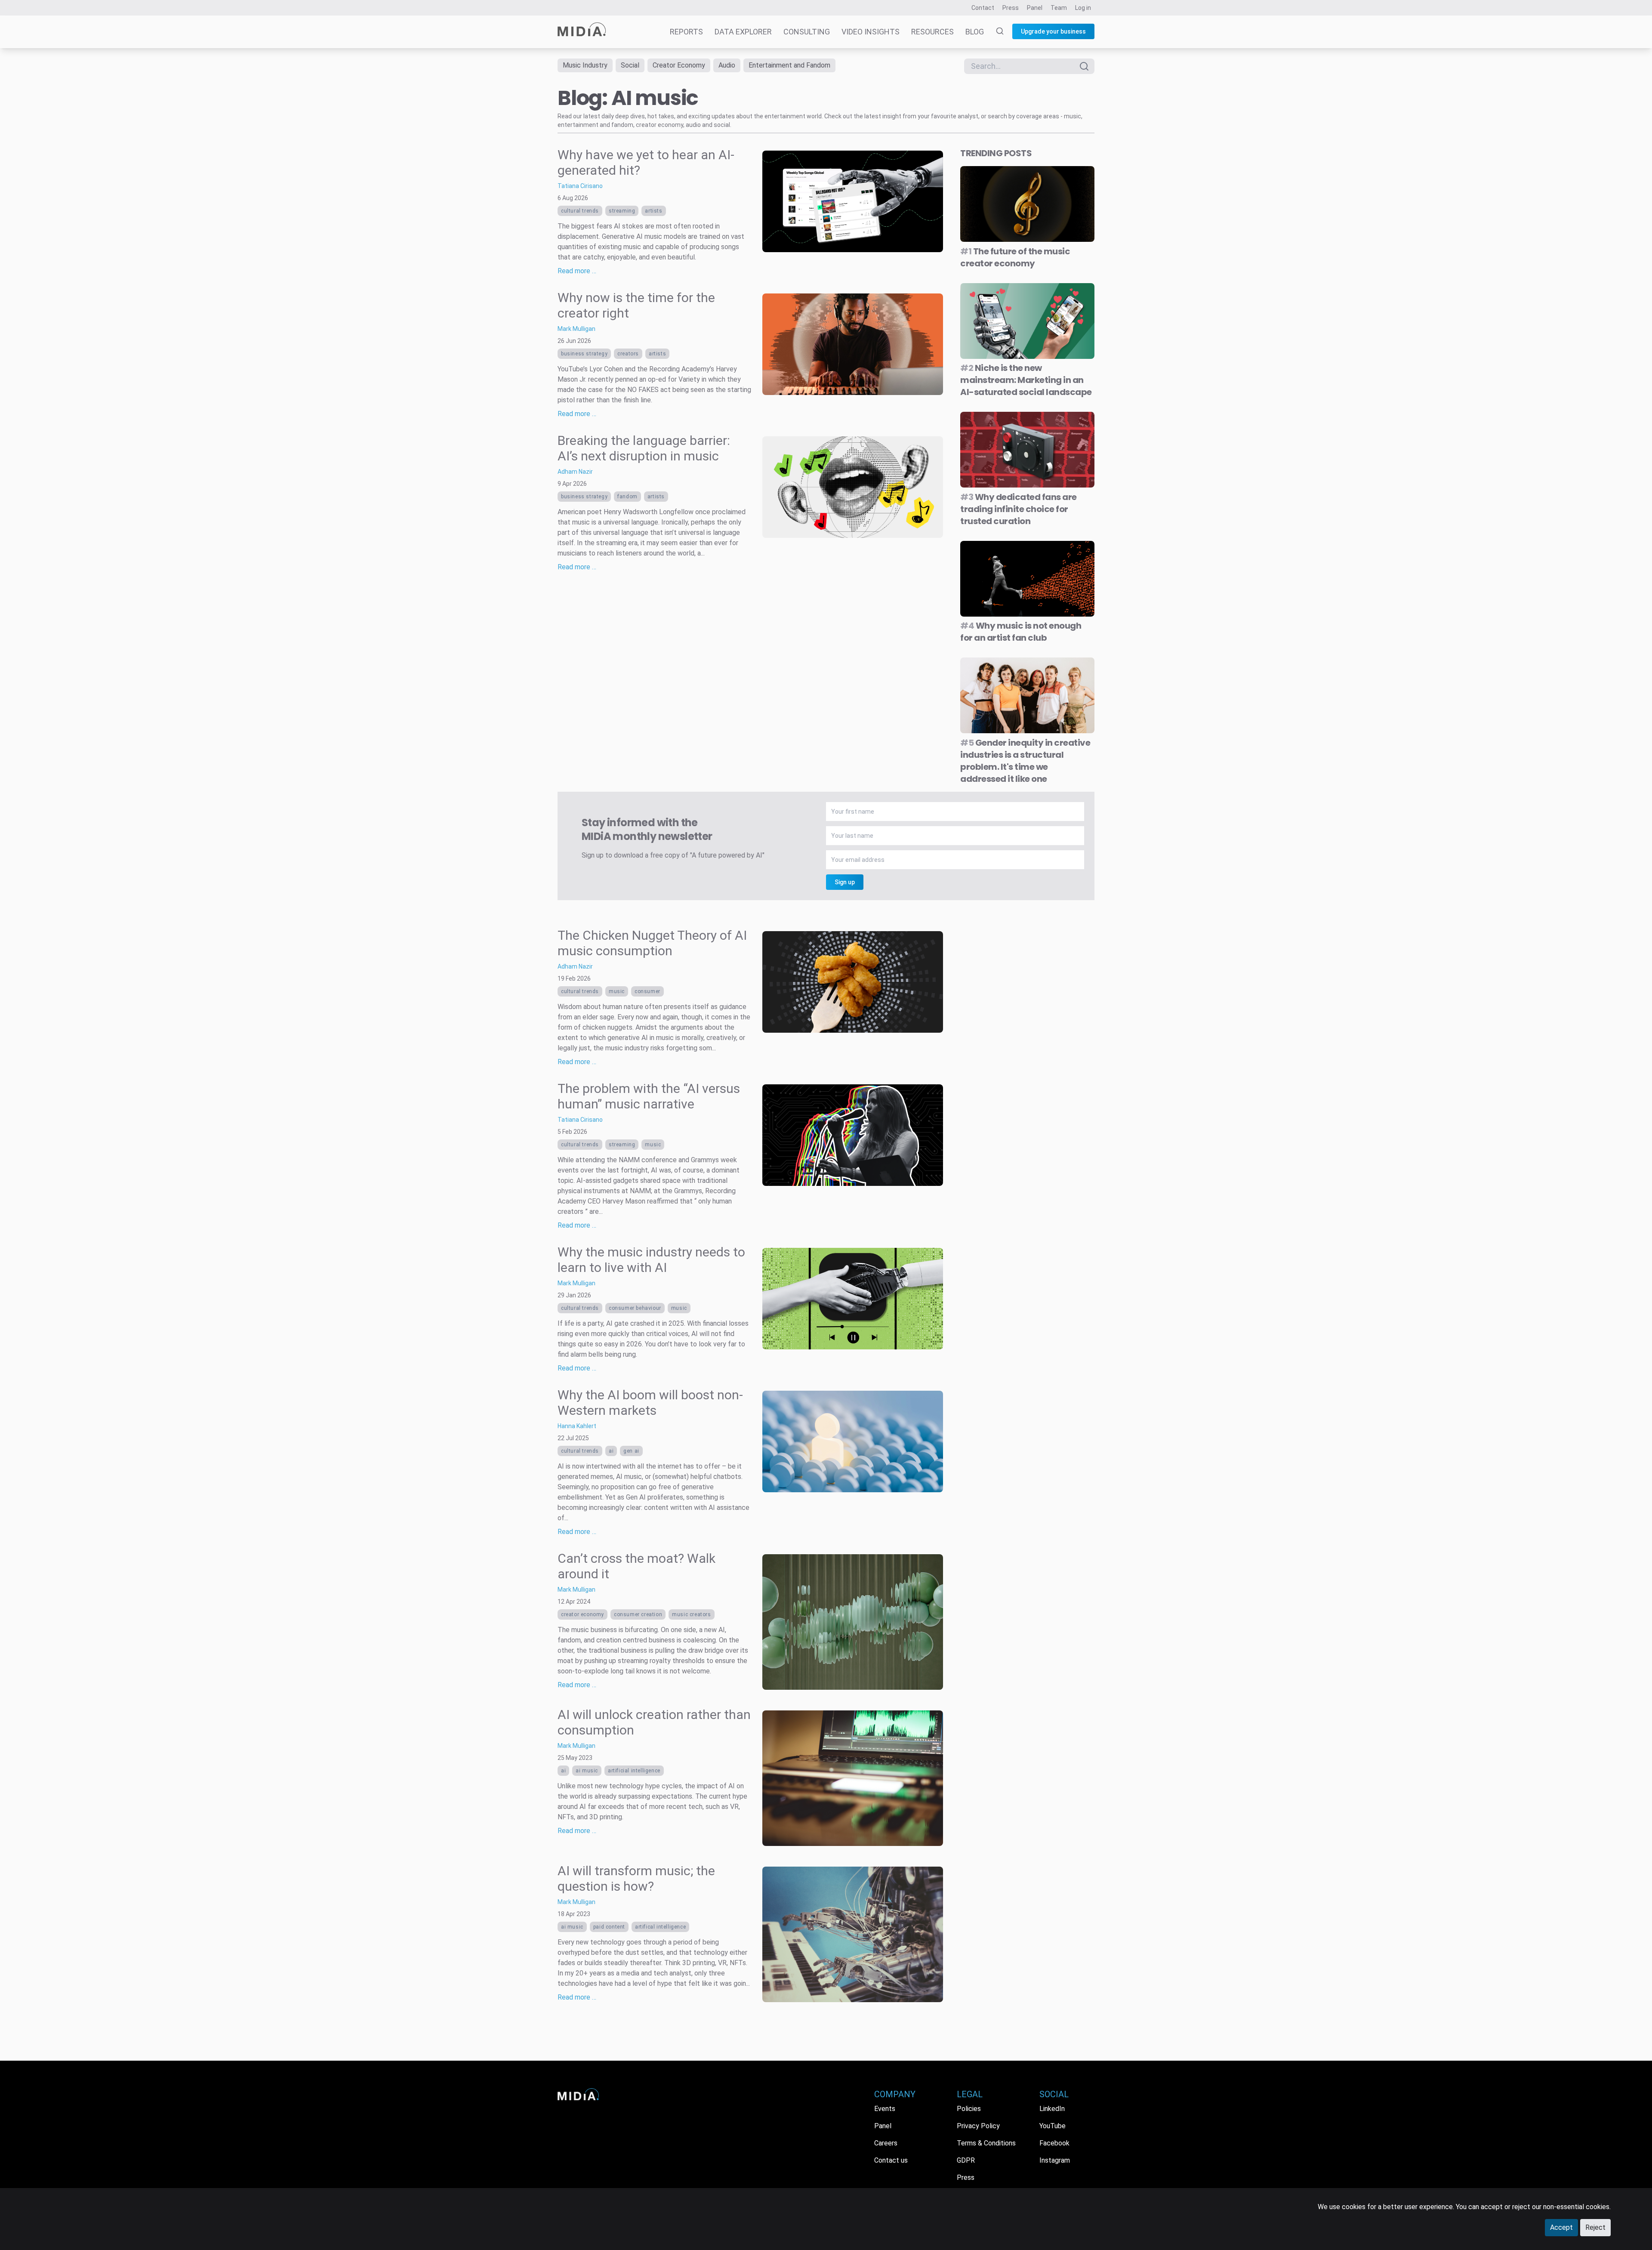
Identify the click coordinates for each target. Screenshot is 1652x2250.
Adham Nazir (575, 472)
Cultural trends (580, 211)
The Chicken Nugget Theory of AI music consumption (652, 943)
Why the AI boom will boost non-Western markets (650, 1403)
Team (1059, 8)
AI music (587, 1771)
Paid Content (609, 1927)
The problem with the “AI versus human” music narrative (649, 1096)
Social (630, 65)
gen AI (631, 1451)
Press (1011, 8)
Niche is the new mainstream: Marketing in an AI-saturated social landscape (1026, 380)
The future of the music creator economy (1015, 257)
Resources (932, 32)
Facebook (1054, 2143)
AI (611, 1451)
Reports (686, 32)
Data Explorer (743, 32)
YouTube (1053, 2126)
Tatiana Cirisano (580, 186)
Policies (969, 2109)
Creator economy (583, 1614)
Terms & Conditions (986, 2143)
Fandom (627, 497)
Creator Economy (679, 65)
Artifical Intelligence (660, 1927)
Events (885, 2109)
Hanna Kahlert (577, 1426)
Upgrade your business (1053, 31)
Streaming (622, 211)
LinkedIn (1052, 2109)
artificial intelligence (634, 1771)
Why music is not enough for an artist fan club (1021, 632)
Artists (653, 211)
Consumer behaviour (635, 1308)
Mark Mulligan (576, 329)
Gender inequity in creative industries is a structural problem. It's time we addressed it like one (1025, 761)
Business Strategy (584, 354)
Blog (975, 32)
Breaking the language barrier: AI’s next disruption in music (644, 448)
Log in (1083, 8)
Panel (1035, 8)
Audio (727, 65)
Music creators (691, 1614)
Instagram (1055, 2160)
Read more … (577, 271)
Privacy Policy (978, 2126)
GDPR (966, 2160)
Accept (1561, 2227)
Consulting (807, 32)
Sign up (845, 882)
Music (617, 991)
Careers (886, 2143)
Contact (983, 8)
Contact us (891, 2160)
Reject (1595, 2227)
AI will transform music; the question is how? (636, 1878)
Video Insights (871, 32)
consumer (647, 991)
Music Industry (585, 65)
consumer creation (638, 1614)
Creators (628, 354)
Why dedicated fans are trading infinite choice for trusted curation (1019, 509)
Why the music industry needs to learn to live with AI (651, 1260)
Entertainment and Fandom (789, 65)
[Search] (995, 32)
